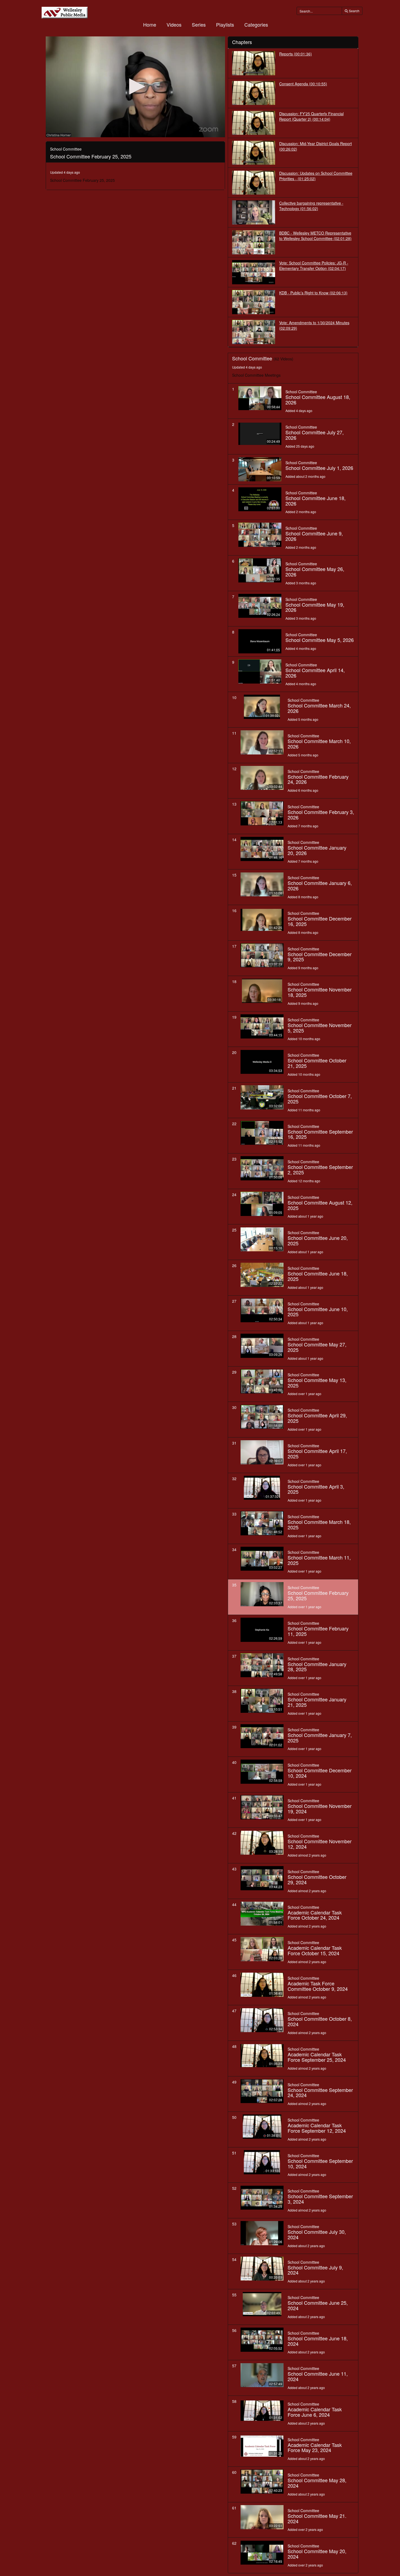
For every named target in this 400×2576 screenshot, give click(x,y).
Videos (174, 24)
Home (150, 24)
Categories (256, 24)
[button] (135, 86)
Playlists (225, 24)
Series (199, 24)
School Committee (301, 392)
